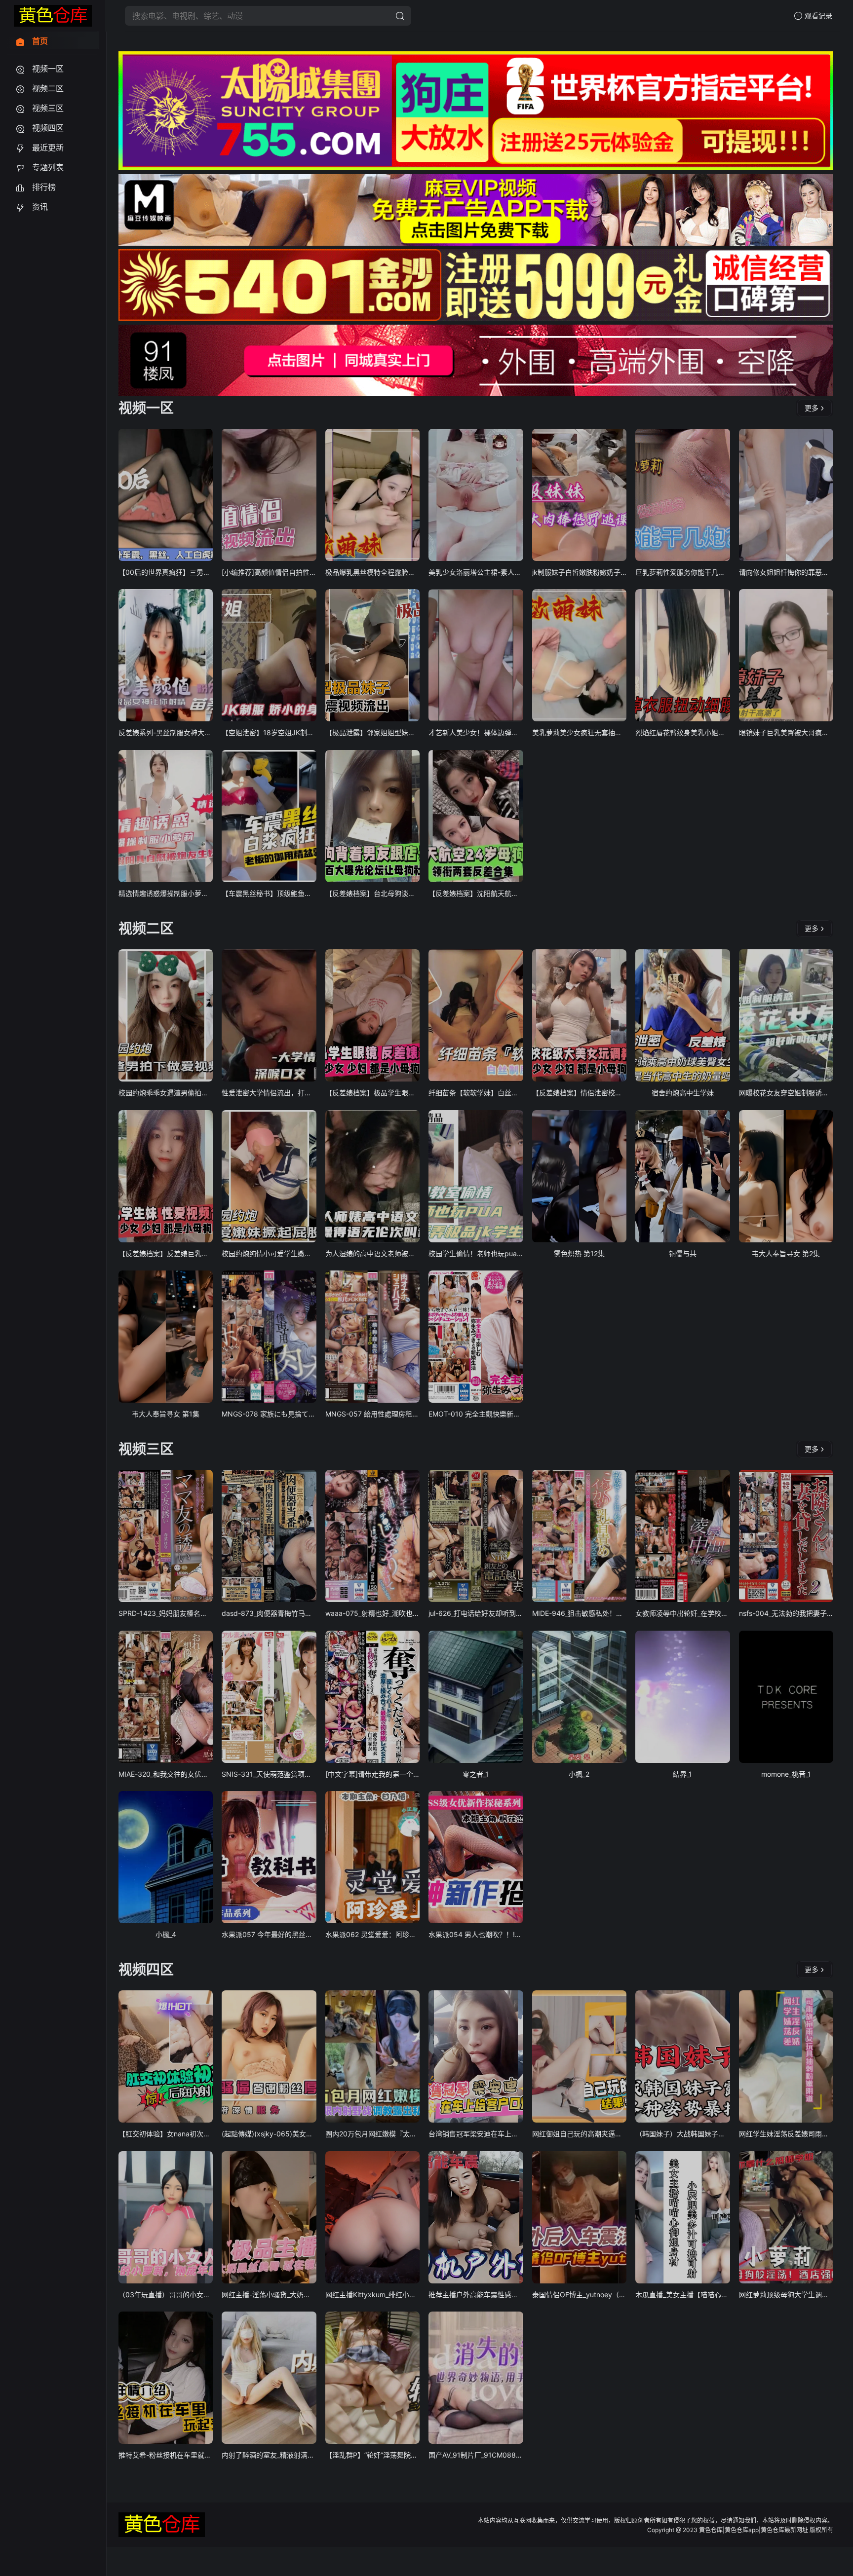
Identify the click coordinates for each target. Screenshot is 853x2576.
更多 (812, 408)
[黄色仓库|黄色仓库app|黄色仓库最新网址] (53, 16)
